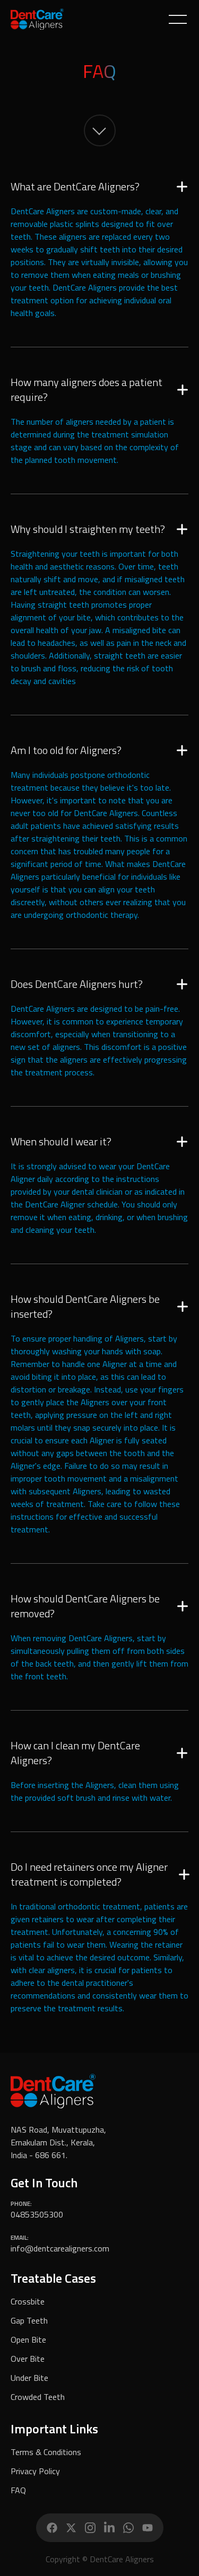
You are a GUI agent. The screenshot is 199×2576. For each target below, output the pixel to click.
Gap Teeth (29, 2320)
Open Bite (28, 2340)
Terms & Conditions (46, 2452)
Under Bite (29, 2378)
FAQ (18, 2490)
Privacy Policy (35, 2471)
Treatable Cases (53, 2278)
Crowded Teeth (38, 2397)
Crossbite (28, 2301)
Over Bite (28, 2359)
